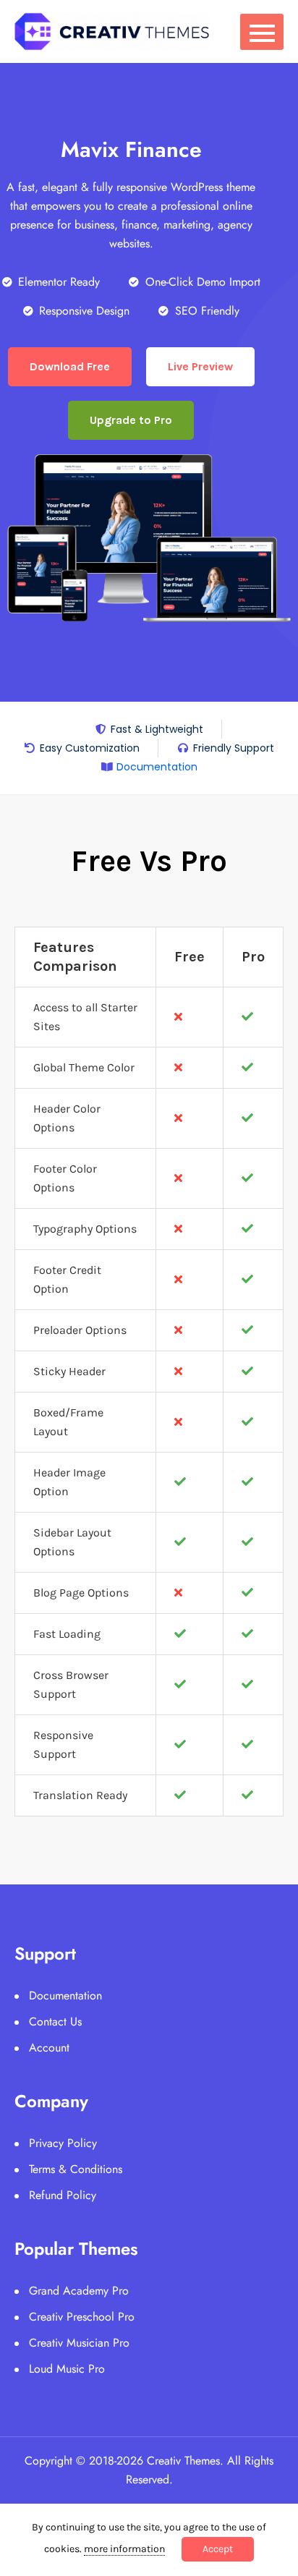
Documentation (65, 1995)
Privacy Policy (63, 2143)
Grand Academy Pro (79, 2291)
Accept (218, 2549)
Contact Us (55, 2022)
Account (49, 2048)
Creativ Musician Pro (79, 2343)
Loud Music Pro (67, 2369)
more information (124, 2549)
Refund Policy (63, 2195)
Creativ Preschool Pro (82, 2317)
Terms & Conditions (76, 2169)
